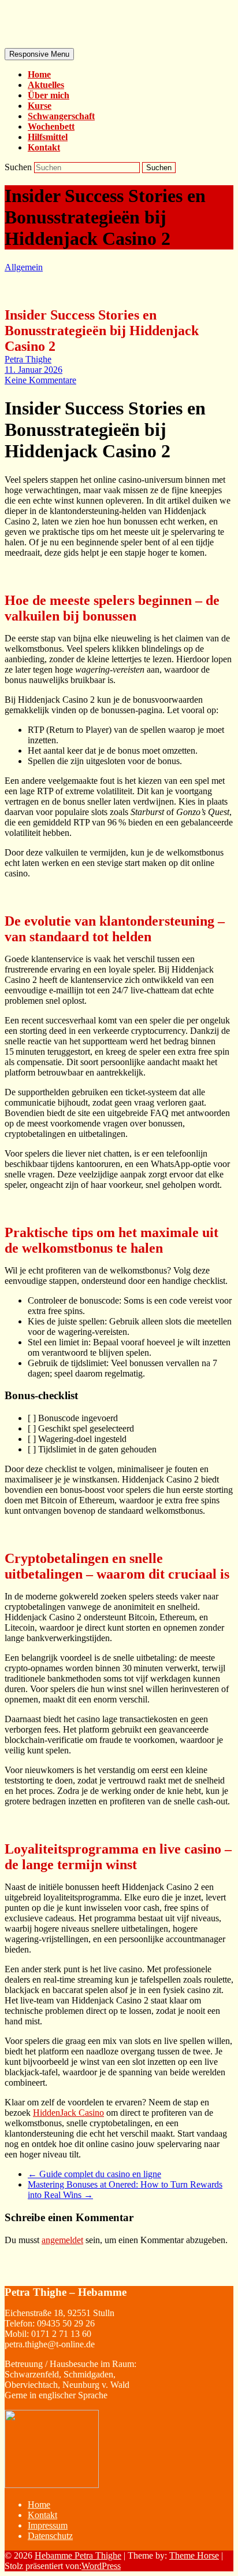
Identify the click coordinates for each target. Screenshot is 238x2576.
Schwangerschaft (61, 116)
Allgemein (24, 267)
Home (39, 74)
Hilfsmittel (48, 137)
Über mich (49, 95)
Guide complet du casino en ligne (94, 2174)
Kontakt (44, 147)
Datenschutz (50, 2536)
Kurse (40, 106)
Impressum (48, 2525)
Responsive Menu (39, 54)
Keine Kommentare (40, 380)
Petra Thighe (28, 359)
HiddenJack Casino (68, 2113)
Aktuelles (46, 85)
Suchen (19, 167)
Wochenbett (51, 126)
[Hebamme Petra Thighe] (81, 40)
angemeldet (62, 2240)
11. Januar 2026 (34, 370)
